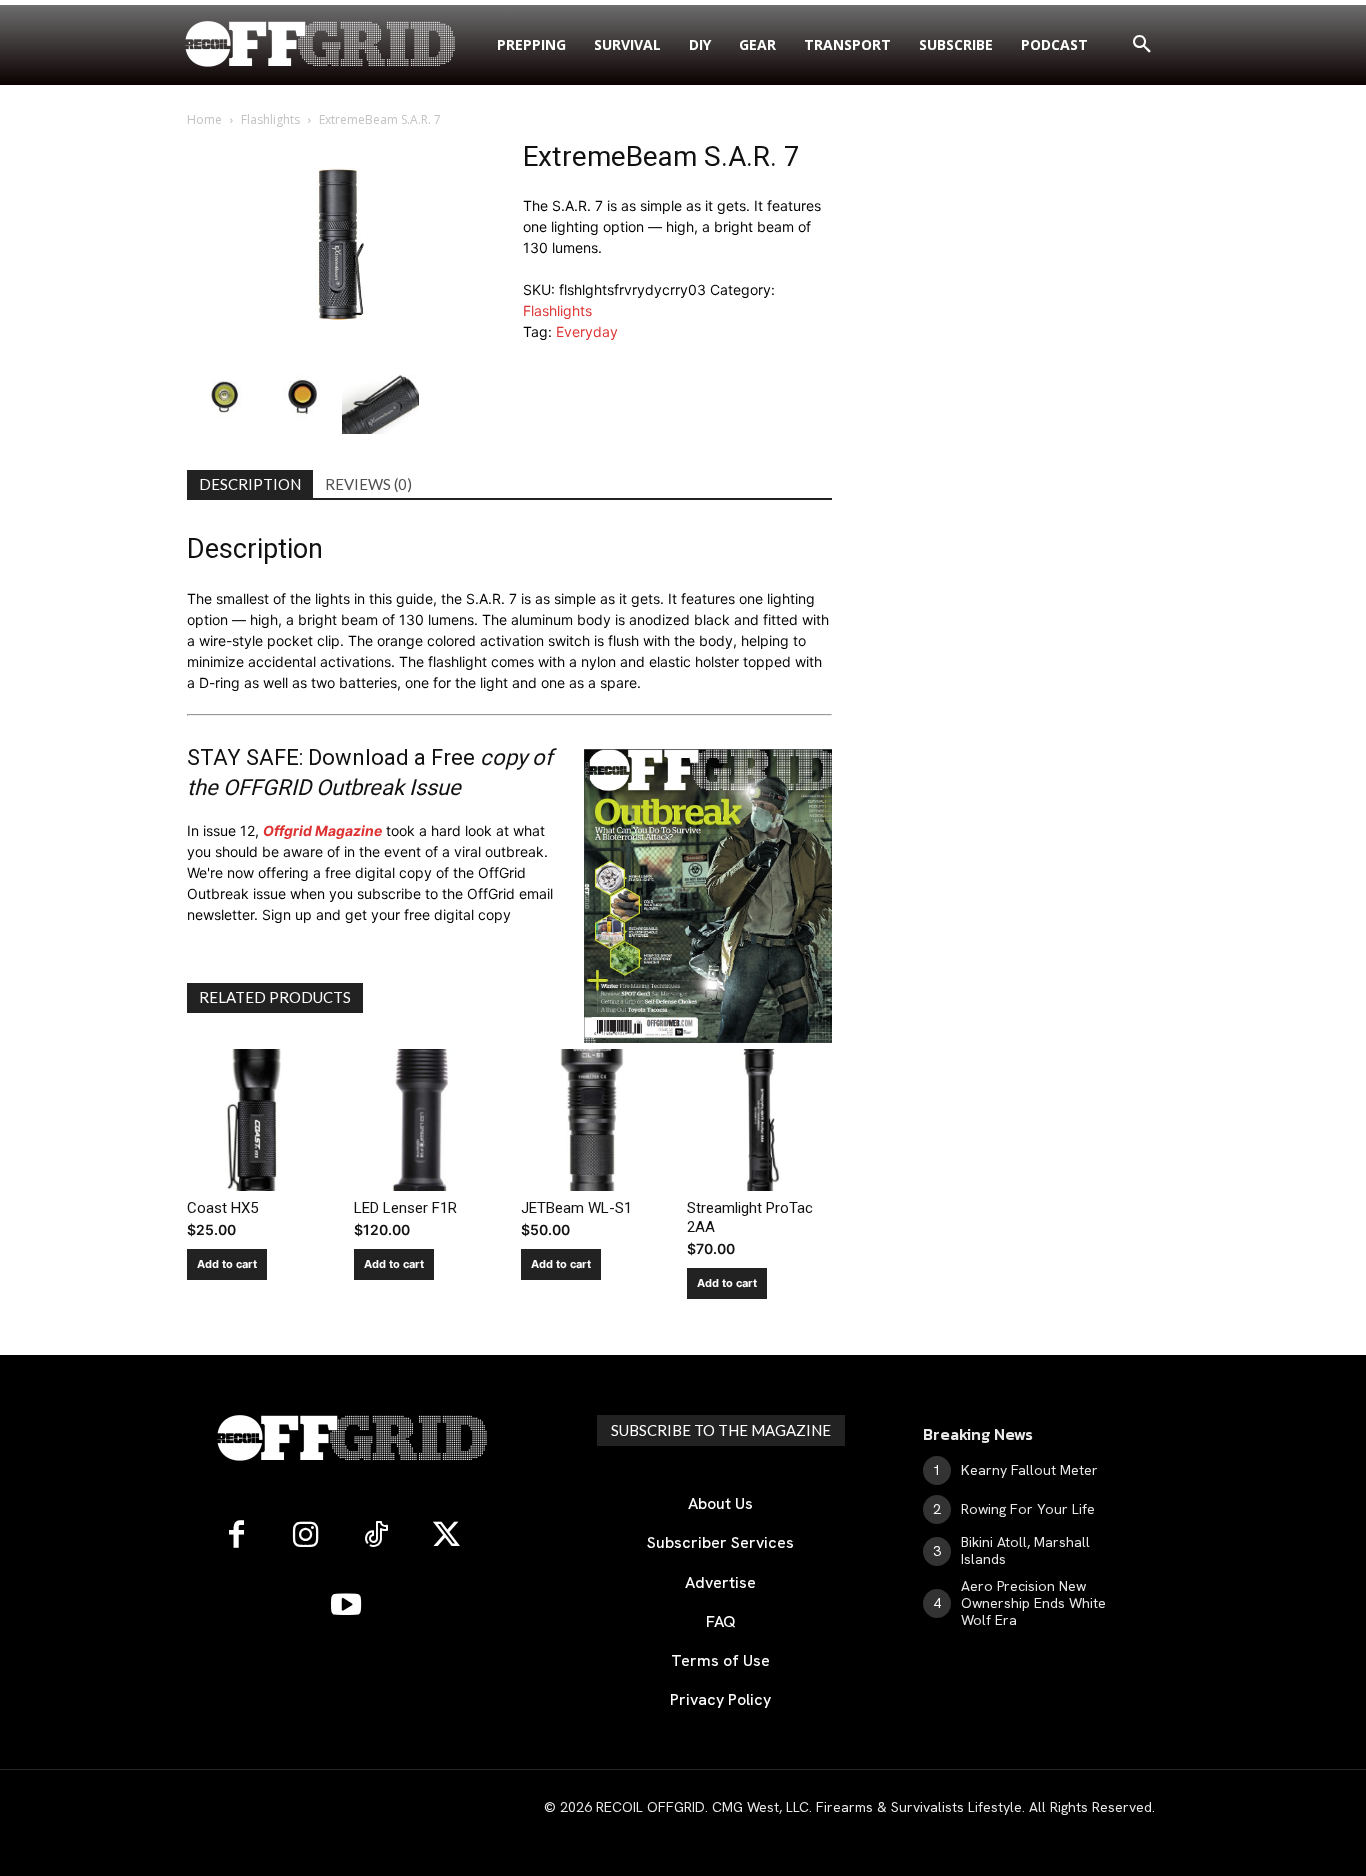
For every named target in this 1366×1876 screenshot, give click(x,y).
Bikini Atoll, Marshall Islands (1025, 1550)
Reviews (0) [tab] (368, 484)
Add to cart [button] (227, 1264)
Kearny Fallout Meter (1029, 1470)
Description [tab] (250, 484)
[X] (446, 1536)
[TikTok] (376, 1536)
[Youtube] (346, 1606)
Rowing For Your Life (1028, 1509)
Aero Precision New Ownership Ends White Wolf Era (1033, 1603)
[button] (1142, 45)
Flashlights (270, 119)
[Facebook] (236, 1536)
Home (204, 119)
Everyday (587, 331)
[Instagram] (306, 1536)
